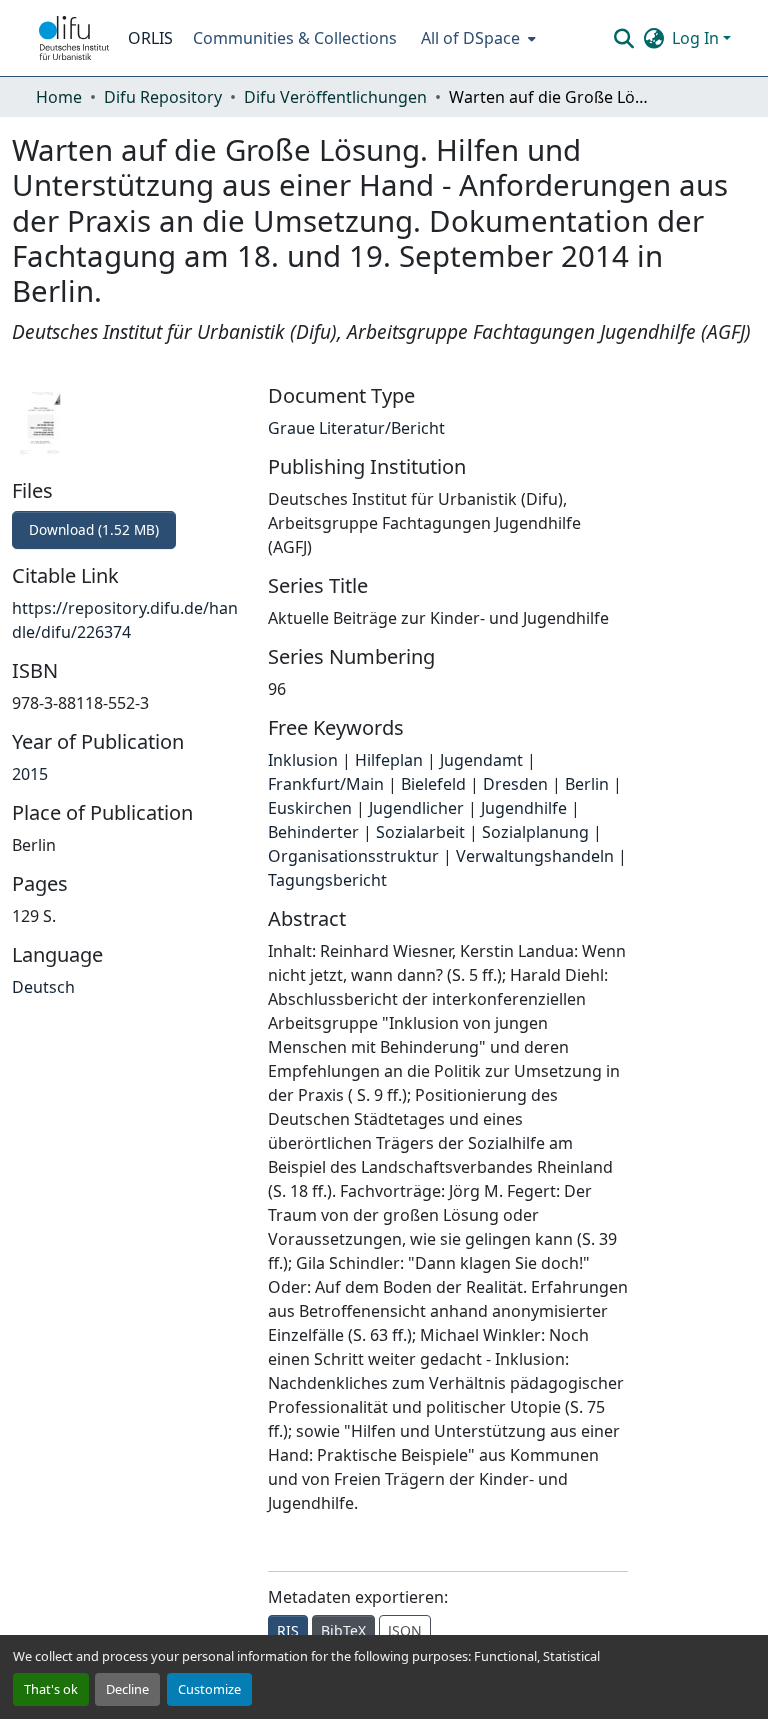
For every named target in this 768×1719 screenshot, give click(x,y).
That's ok (51, 1689)
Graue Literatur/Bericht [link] (356, 428)
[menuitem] (476, 38)
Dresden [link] (515, 784)
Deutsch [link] (43, 987)
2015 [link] (30, 774)
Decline (127, 1689)
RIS (288, 1630)
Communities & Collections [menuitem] (295, 38)
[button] (74, 38)
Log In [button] (697, 38)
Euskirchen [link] (310, 808)
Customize (209, 1689)
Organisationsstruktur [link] (353, 856)
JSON (405, 1630)
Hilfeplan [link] (389, 760)
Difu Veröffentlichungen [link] (335, 97)
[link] (128, 530)
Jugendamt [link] (481, 760)
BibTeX (343, 1630)
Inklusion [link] (303, 760)
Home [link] (59, 97)
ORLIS (150, 38)
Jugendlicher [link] (416, 808)
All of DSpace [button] (470, 38)
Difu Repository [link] (163, 97)
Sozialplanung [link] (535, 832)
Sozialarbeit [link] (420, 832)
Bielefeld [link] (433, 784)
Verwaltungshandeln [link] (535, 856)
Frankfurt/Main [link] (326, 784)
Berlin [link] (587, 784)
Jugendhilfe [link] (524, 808)
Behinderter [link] (313, 832)
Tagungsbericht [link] (327, 880)
